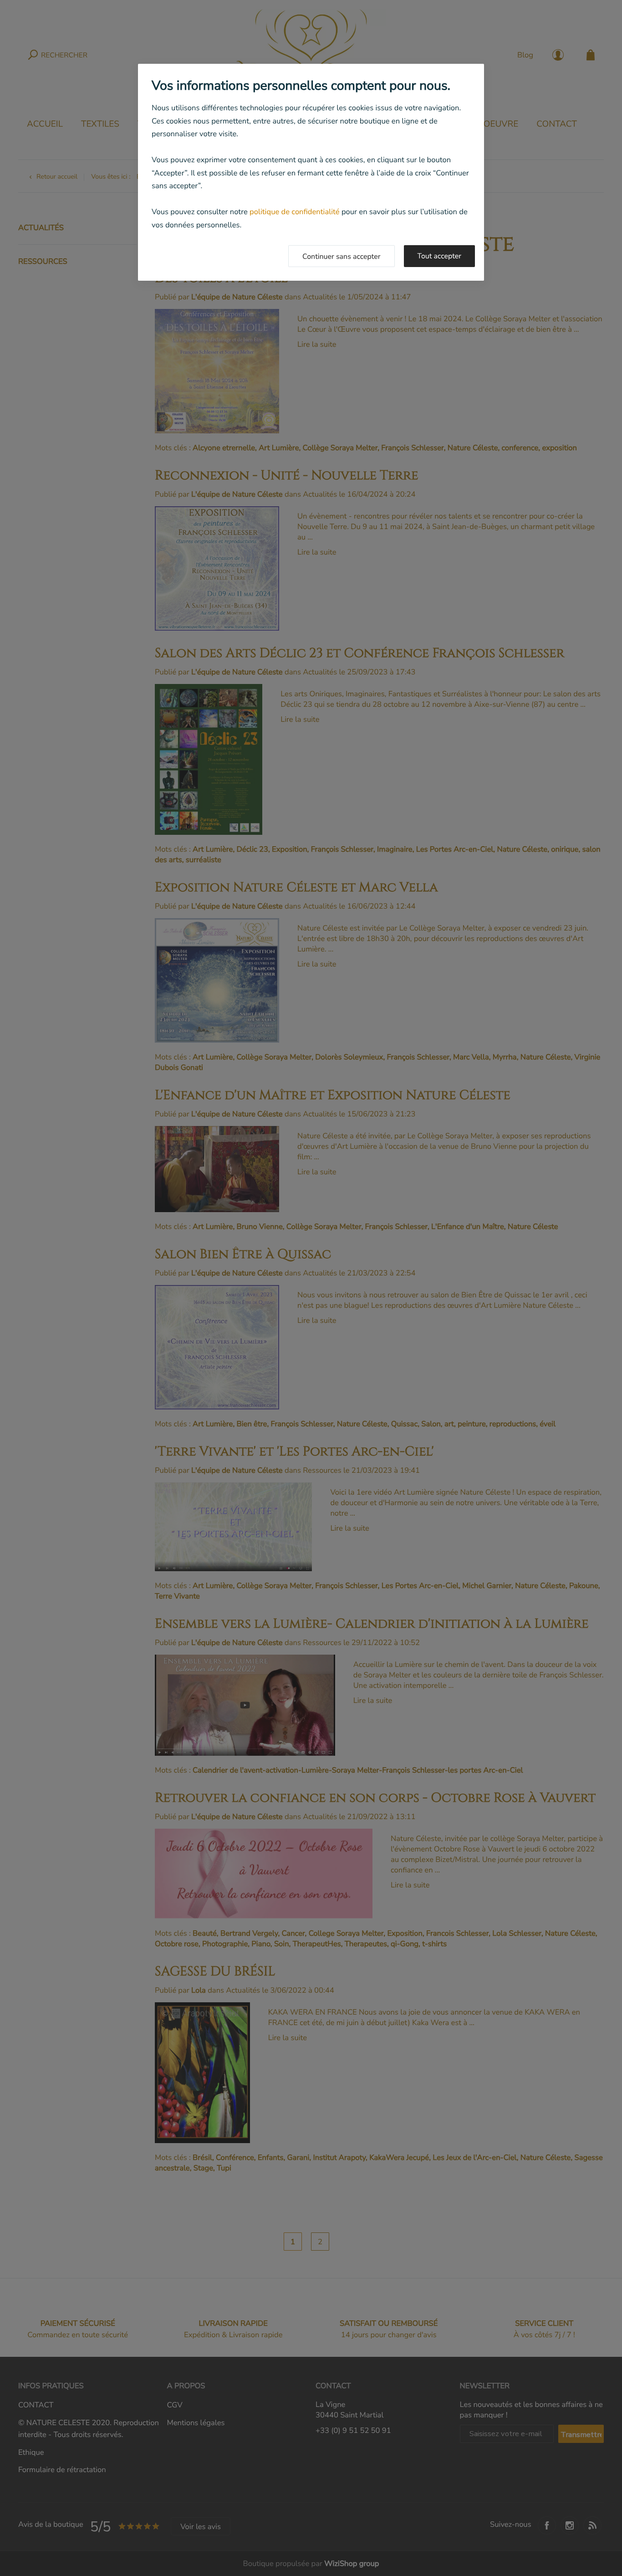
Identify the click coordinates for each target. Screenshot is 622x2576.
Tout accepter (440, 256)
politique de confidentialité (295, 212)
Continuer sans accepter (342, 257)
